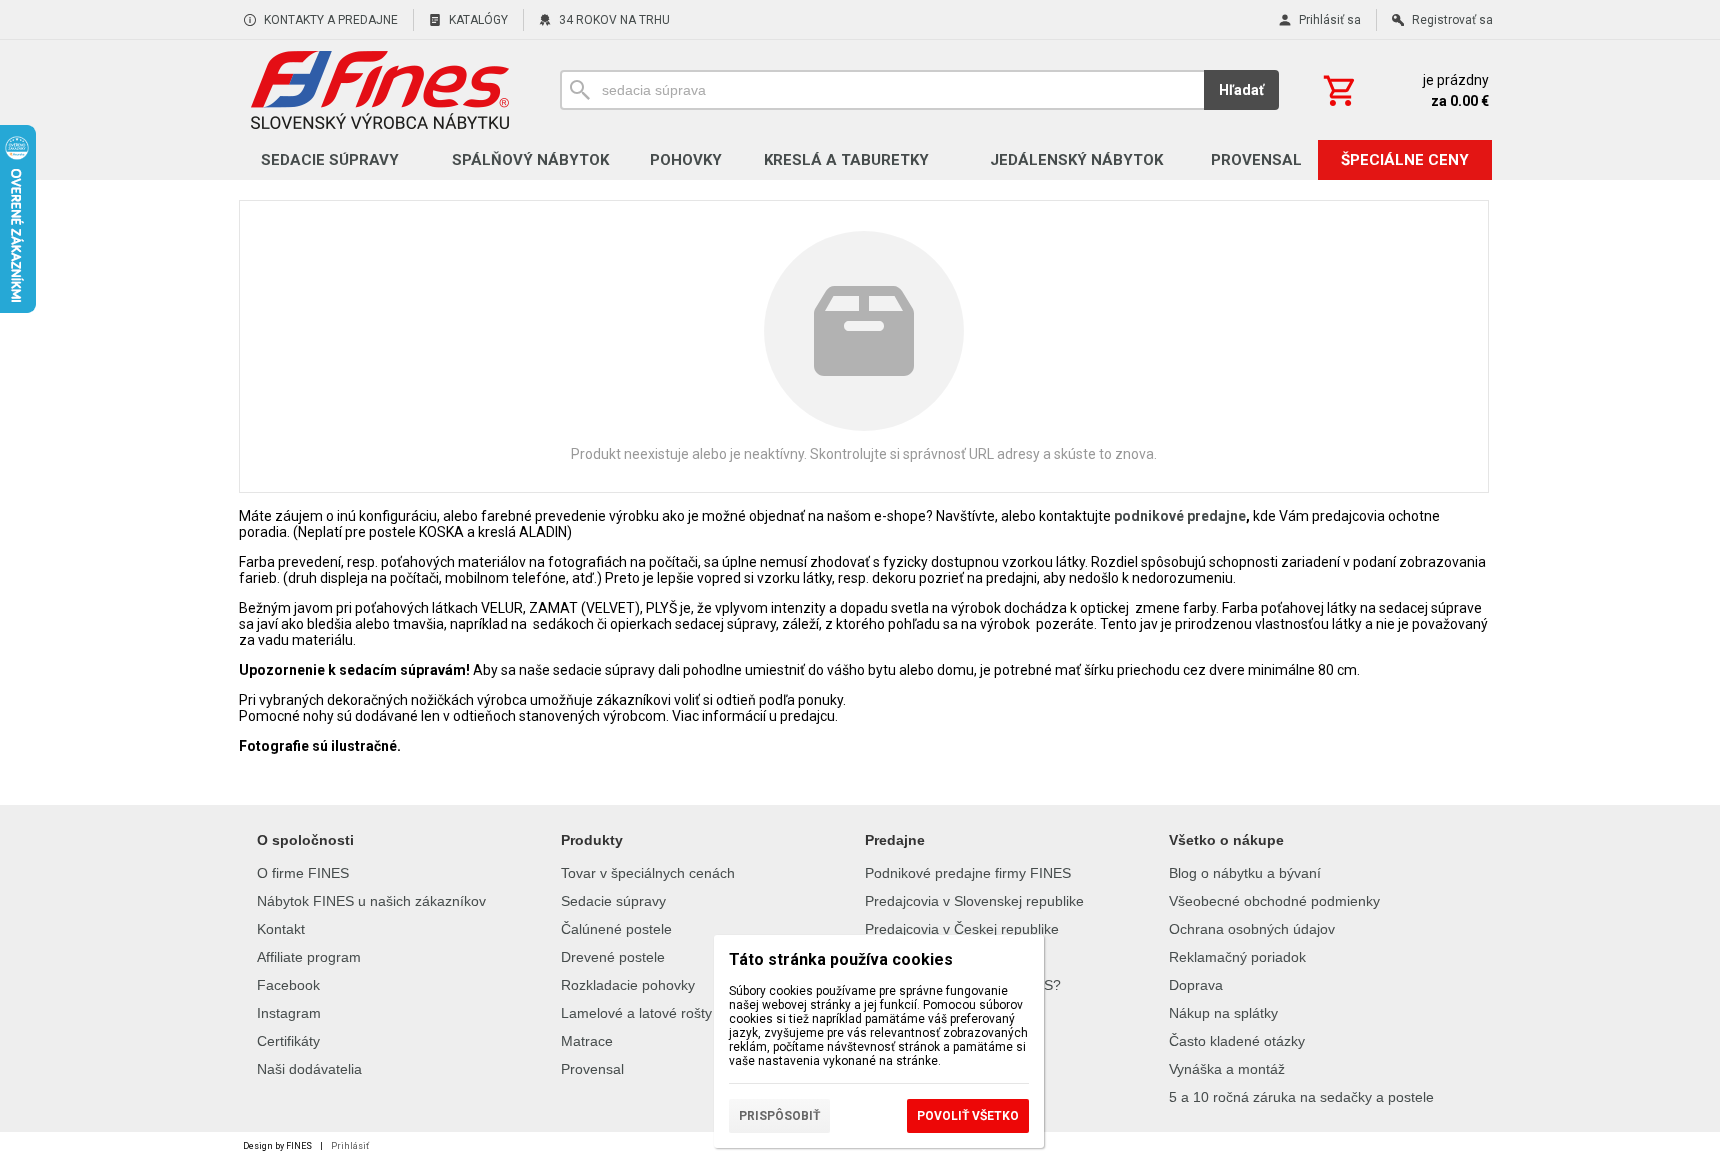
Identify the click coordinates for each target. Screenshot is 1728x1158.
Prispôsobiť (779, 1116)
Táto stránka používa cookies (841, 959)
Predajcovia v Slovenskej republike (974, 901)
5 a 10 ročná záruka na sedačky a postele (1301, 1097)
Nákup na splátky (1223, 1013)
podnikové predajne (1180, 516)
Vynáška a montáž (1227, 1069)
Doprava (1196, 985)
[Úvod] (379, 90)
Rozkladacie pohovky (628, 985)
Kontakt (281, 929)
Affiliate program (309, 957)
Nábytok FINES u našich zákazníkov (371, 901)
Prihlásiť (350, 1146)
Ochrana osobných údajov (1252, 929)
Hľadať (1241, 90)
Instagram (289, 1013)
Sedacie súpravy (613, 901)
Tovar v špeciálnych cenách (648, 873)
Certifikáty (288, 1041)
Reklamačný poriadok (1237, 957)
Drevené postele (613, 957)
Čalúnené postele (616, 929)
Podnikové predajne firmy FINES (968, 873)
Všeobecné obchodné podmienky (1274, 901)
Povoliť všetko (968, 1116)
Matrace (587, 1041)
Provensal (592, 1069)
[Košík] (1404, 90)
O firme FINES (303, 873)
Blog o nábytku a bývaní (1245, 873)
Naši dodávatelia (309, 1069)
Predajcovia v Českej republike (962, 929)
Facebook (288, 985)
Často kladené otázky (1237, 1041)
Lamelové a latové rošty (636, 1013)
